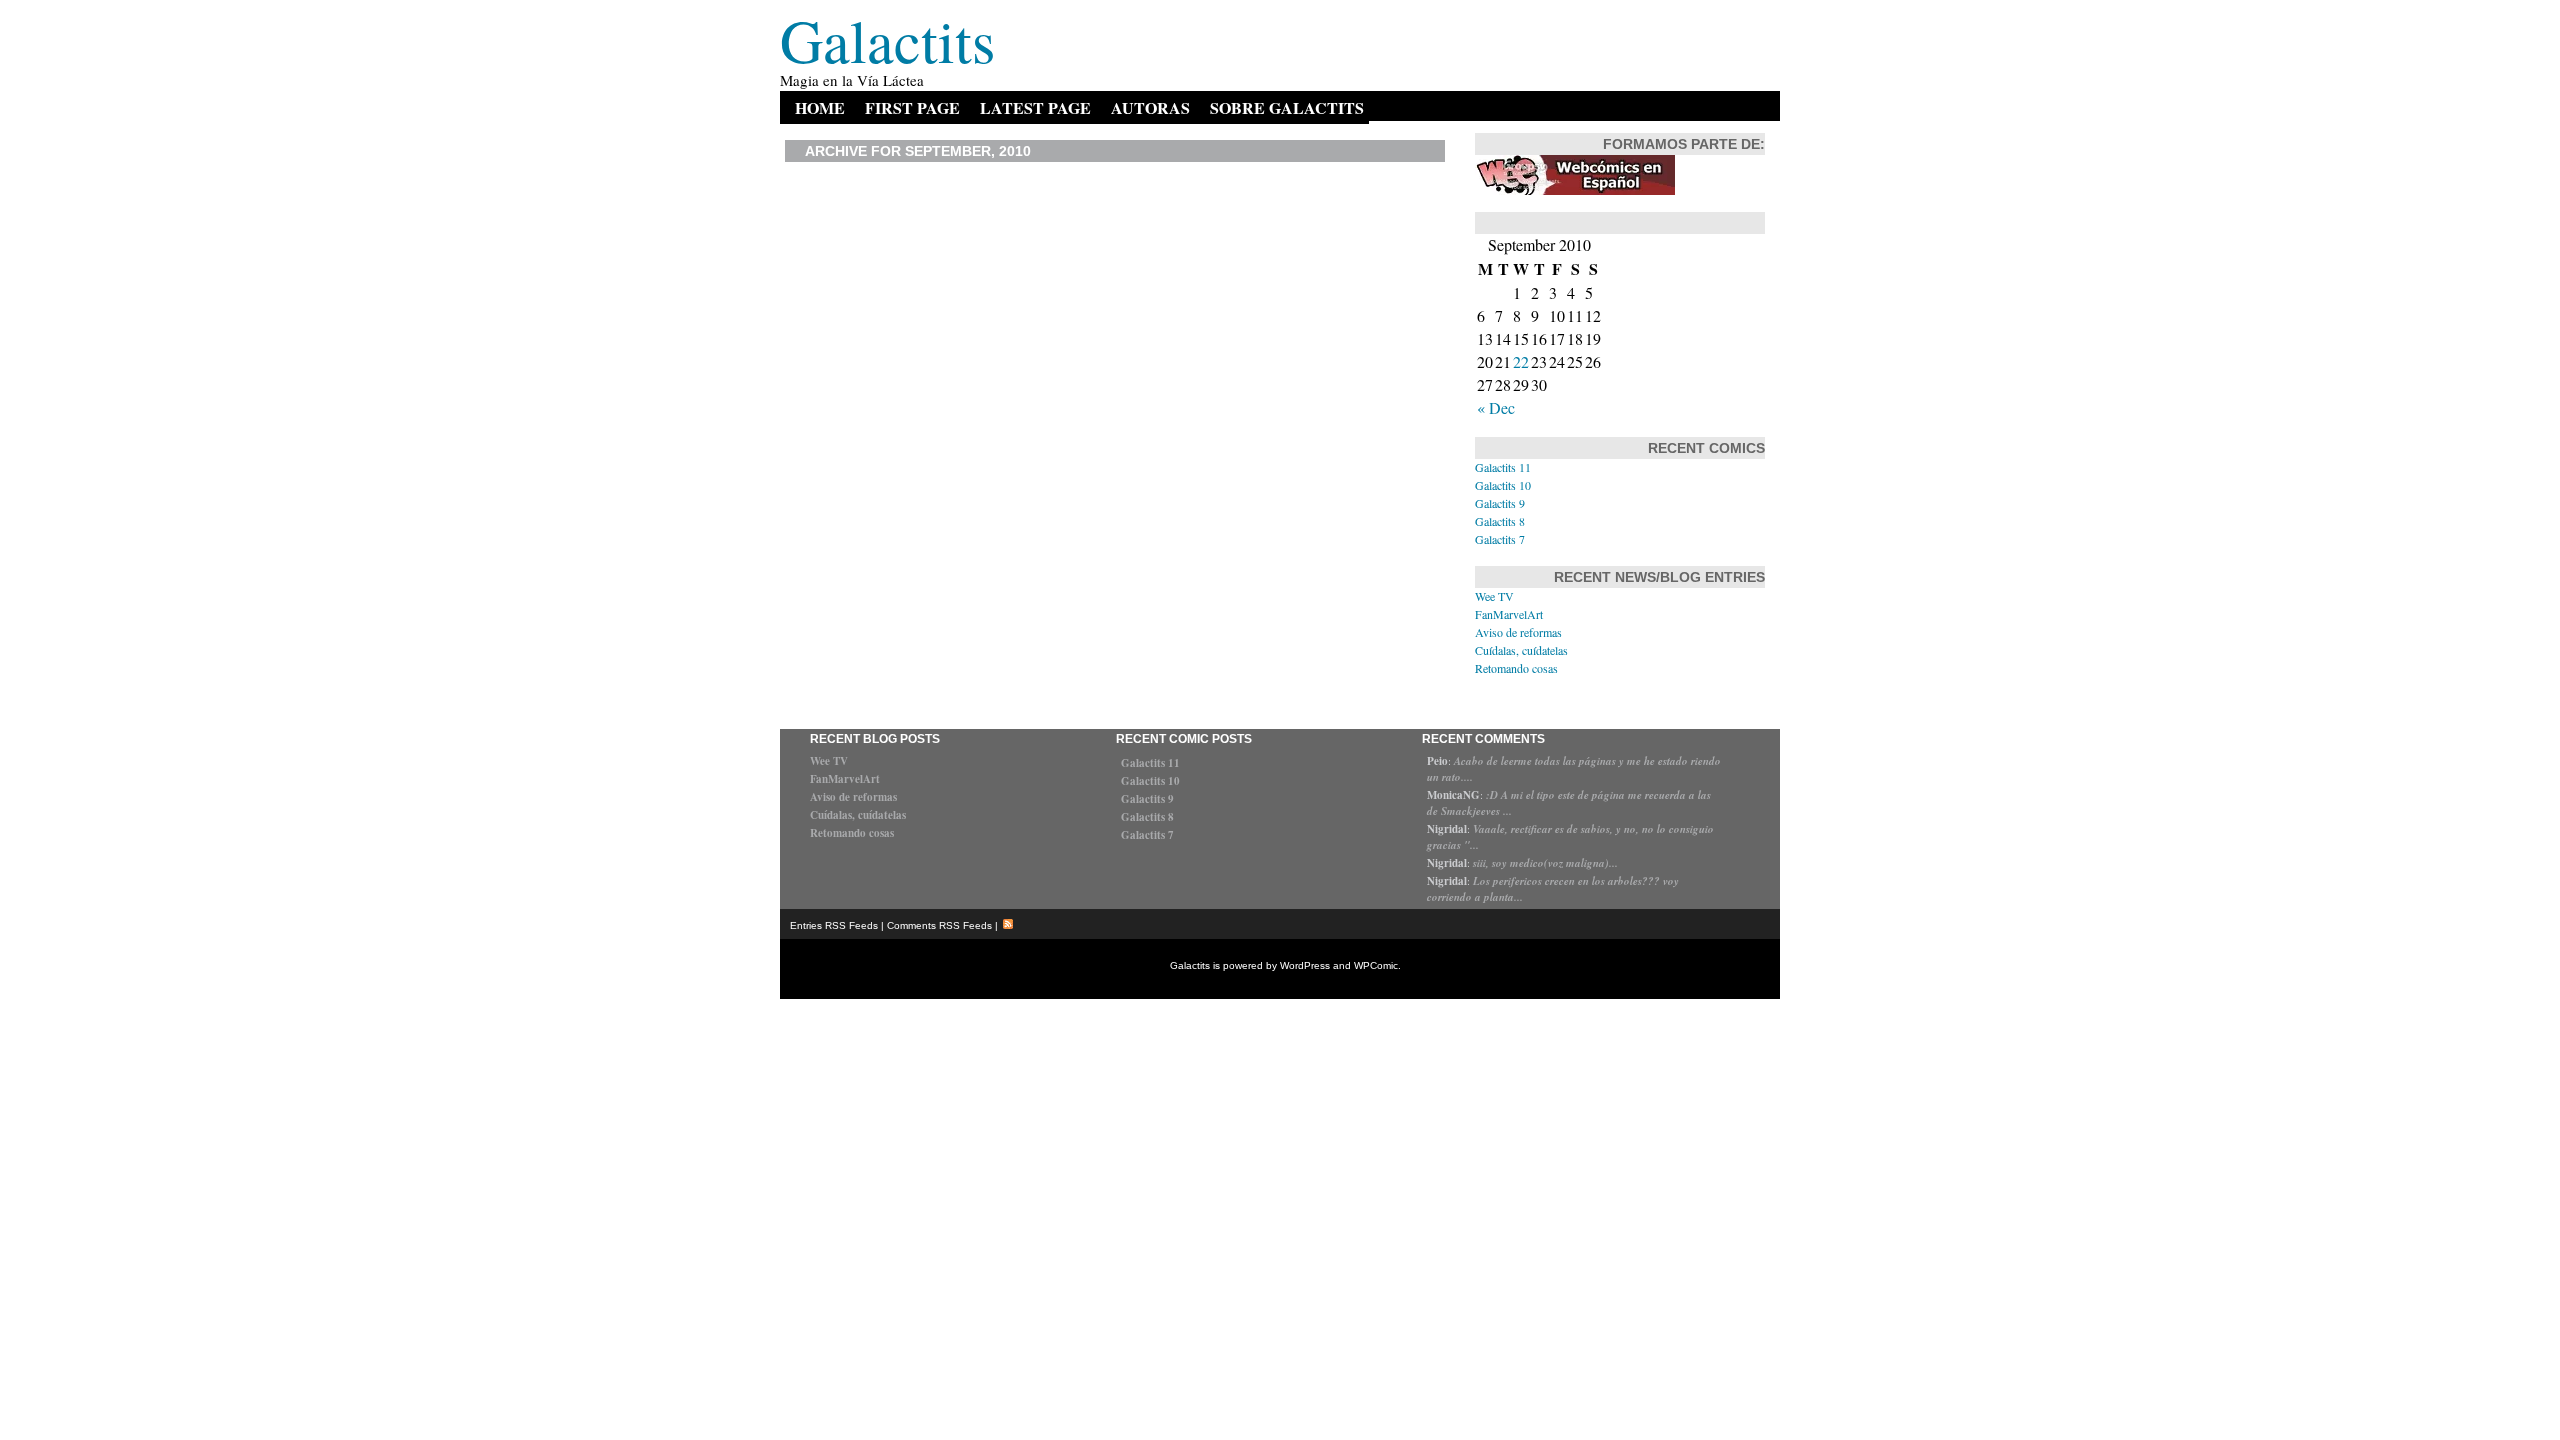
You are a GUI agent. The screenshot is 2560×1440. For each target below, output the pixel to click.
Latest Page (1035, 107)
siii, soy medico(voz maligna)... (1545, 863)
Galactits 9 (1500, 503)
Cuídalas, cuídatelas (1521, 650)
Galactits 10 (1503, 485)
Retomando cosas (1516, 668)
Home (820, 107)
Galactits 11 (1503, 467)
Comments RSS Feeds (939, 925)
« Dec (1496, 407)
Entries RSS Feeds (834, 925)
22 (1521, 361)
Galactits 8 (1500, 521)
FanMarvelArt (1509, 614)
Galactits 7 (1500, 539)
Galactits (887, 40)
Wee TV (1494, 596)
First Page (912, 107)
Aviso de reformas (1518, 632)
